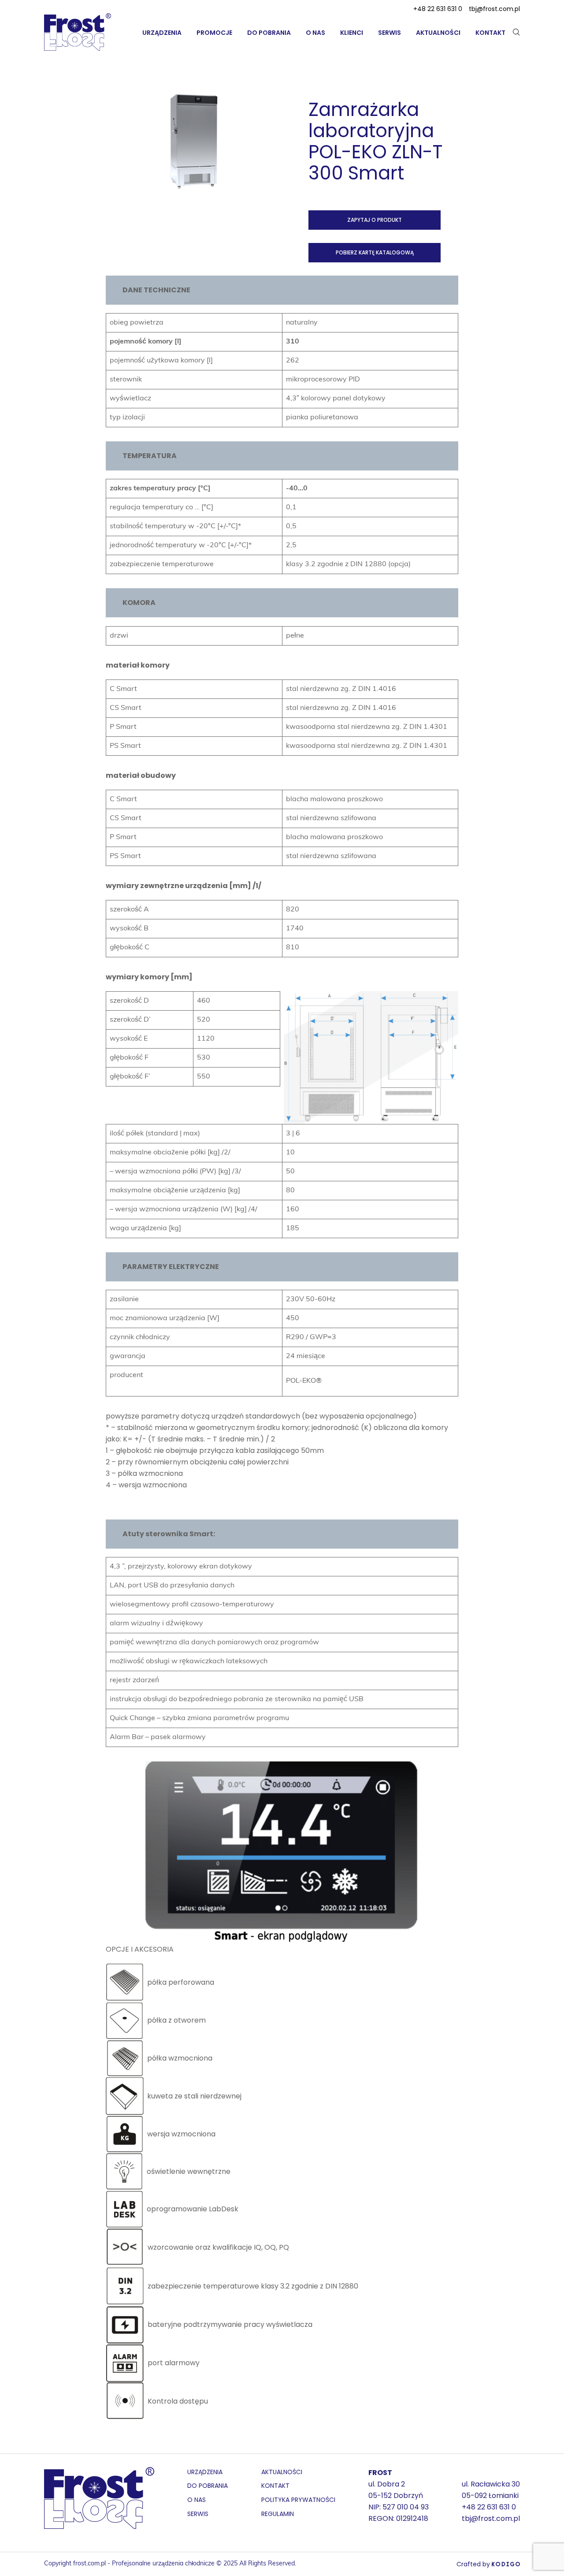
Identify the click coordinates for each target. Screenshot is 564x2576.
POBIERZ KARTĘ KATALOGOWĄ (375, 252)
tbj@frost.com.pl (494, 9)
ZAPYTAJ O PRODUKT (375, 220)
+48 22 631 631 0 (438, 9)
